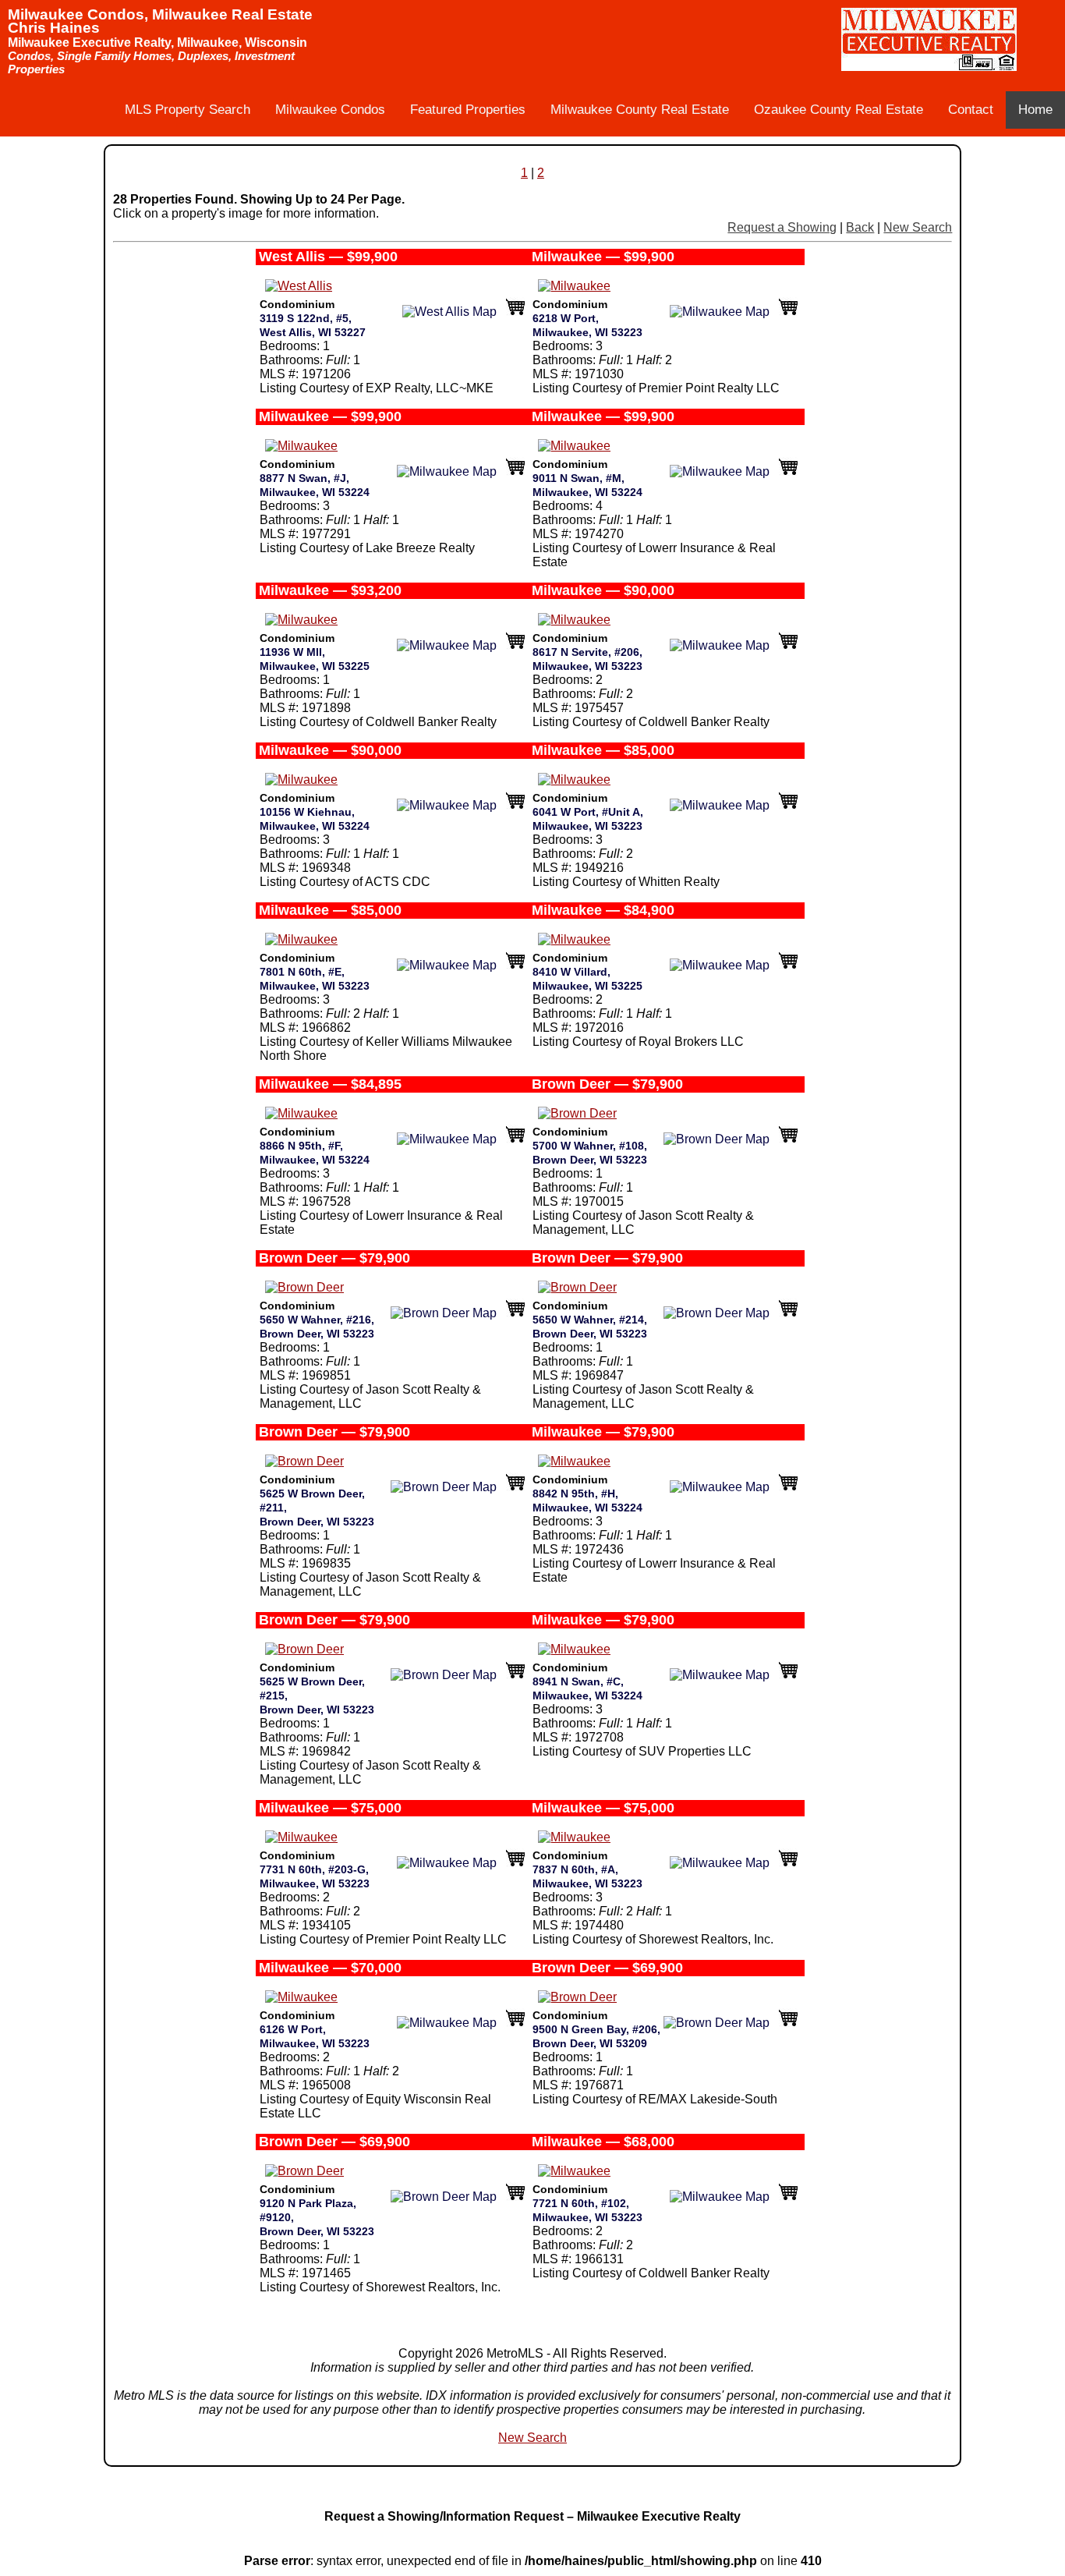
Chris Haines (54, 28)
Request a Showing (782, 227)
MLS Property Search (188, 110)
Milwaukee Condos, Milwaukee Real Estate (160, 14)
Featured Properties (468, 110)
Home (1035, 110)
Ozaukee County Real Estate (839, 110)
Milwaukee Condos (330, 110)
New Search (918, 227)
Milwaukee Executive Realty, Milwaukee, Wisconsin (157, 43)
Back (860, 227)
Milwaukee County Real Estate (640, 110)
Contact (971, 110)
